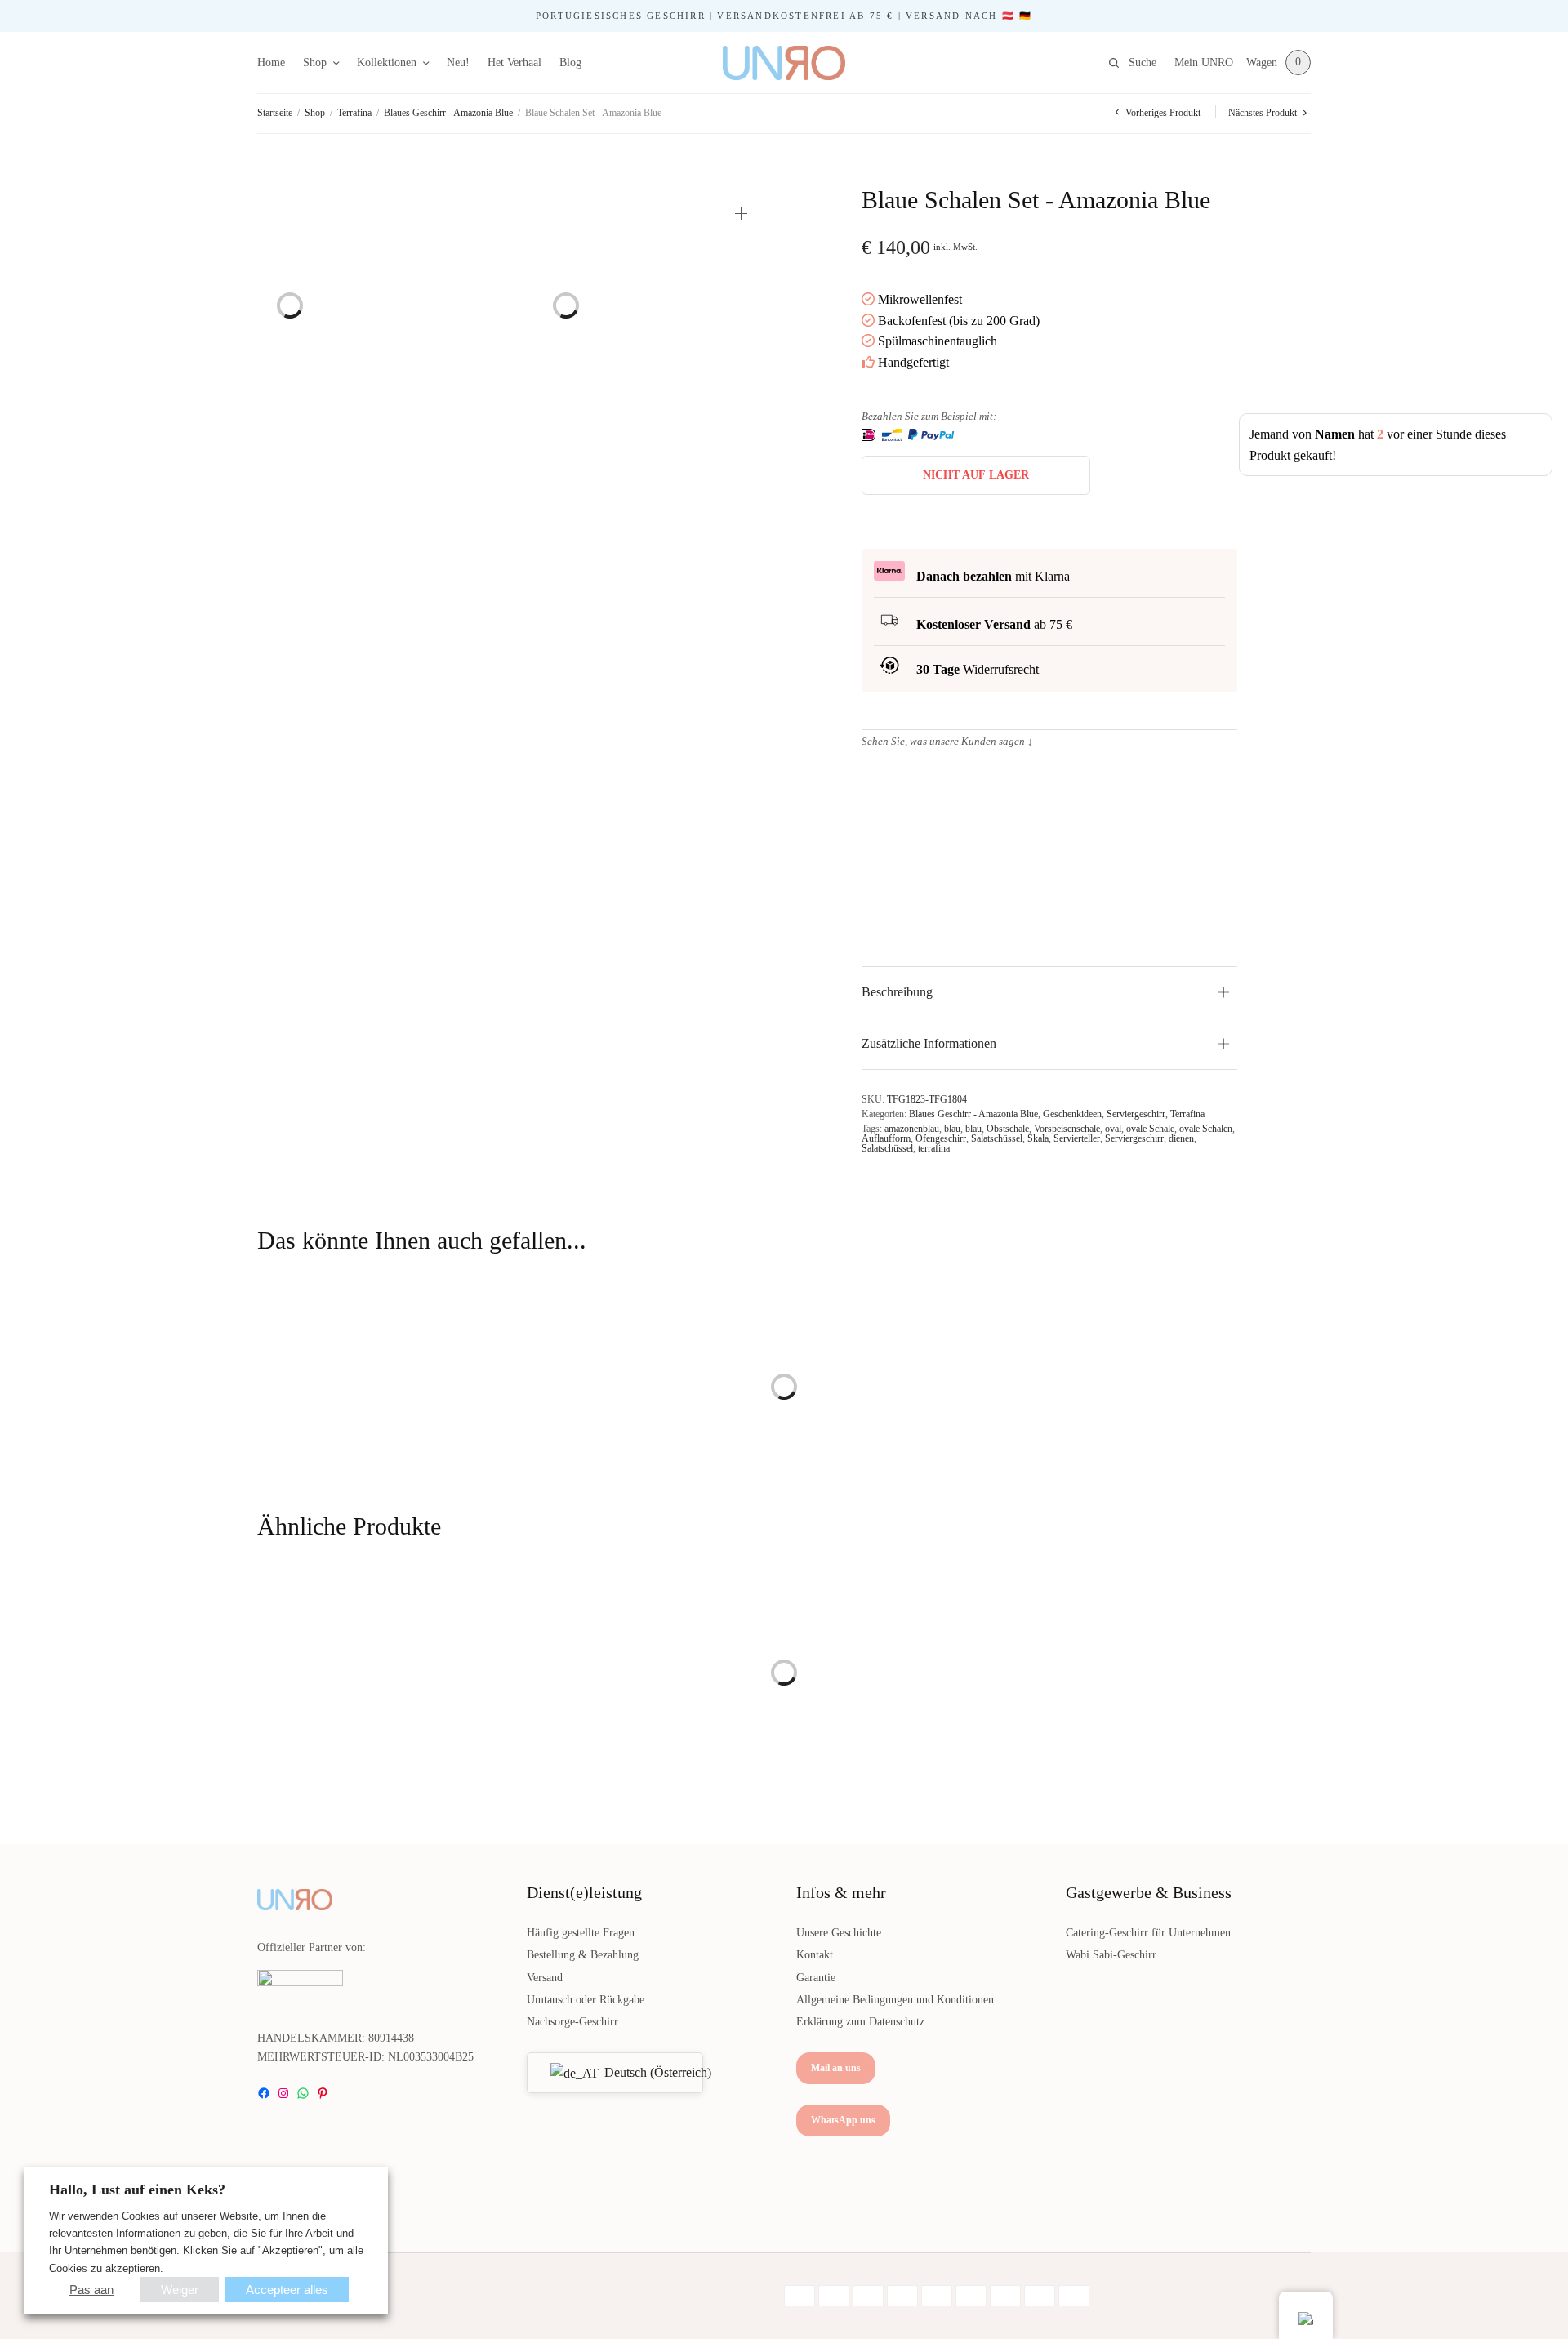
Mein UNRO (1204, 62)
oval (1113, 1129)
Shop (315, 62)
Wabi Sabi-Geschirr (1111, 1955)
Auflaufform (886, 1138)
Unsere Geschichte (839, 1933)
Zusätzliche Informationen (929, 1043)
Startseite (275, 113)
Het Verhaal (514, 62)
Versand (545, 1978)
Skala (1038, 1138)
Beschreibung (897, 992)
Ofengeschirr (941, 1138)
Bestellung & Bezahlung (583, 1955)
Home (271, 62)
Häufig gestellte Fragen (581, 1933)
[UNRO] (784, 63)
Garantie (816, 1978)
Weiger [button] (180, 2290)
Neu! (458, 62)
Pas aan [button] (91, 2290)
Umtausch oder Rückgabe (586, 2000)
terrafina (934, 1148)
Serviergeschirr (1136, 1114)
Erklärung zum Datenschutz (860, 2022)
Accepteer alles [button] (287, 2290)
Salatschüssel (997, 1138)
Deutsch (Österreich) (644, 2072)
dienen (1181, 1138)
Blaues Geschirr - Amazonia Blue (448, 113)
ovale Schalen (1206, 1129)
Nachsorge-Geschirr (572, 2022)
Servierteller (1077, 1138)
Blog (570, 62)
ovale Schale (1150, 1129)
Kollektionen (387, 62)
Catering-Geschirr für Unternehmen (1148, 1933)
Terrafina (354, 113)
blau (952, 1129)
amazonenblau (912, 1129)
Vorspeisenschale (1067, 1129)
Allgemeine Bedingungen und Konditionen (895, 2000)
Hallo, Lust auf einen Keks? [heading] (137, 2190)
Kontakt (815, 1955)
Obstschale (1008, 1129)
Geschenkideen (1072, 1114)
